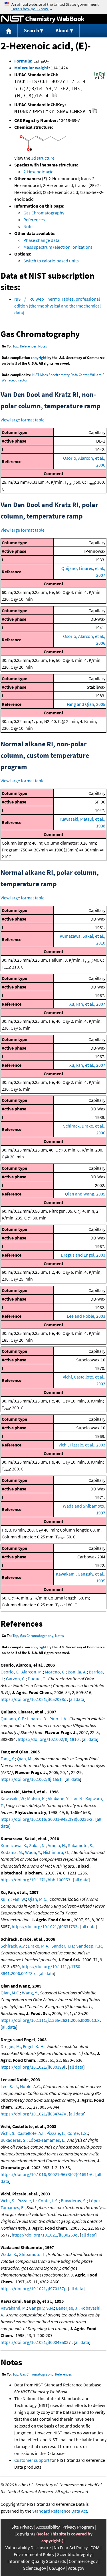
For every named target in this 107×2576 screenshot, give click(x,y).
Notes (29, 226)
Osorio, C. (10, 1672)
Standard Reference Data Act (60, 2511)
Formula (23, 61)
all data (77, 1699)
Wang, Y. (30, 1993)
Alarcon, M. (32, 1672)
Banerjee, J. (67, 2308)
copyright (39, 358)
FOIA (95, 2547)
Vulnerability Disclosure (28, 2547)
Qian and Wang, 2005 (85, 1194)
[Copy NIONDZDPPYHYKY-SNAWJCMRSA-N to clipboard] (95, 112)
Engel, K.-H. (34, 2046)
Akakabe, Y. (58, 1799)
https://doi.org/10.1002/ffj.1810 (48, 1739)
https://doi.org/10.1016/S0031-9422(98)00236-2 (47, 1819)
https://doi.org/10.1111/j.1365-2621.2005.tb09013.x (50, 2020)
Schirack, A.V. (13, 1946)
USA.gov (57, 2568)
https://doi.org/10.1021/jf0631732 (45, 1926)
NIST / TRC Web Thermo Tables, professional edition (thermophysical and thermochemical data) (57, 306)
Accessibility (48, 2527)
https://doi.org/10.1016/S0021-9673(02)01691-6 (47, 2174)
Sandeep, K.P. (89, 1946)
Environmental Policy (34, 2554)
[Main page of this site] (9, 31)
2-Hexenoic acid (39, 172)
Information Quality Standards (37, 2561)
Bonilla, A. (77, 1672)
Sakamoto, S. (81, 1845)
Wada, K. (9, 2254)
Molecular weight (31, 68)
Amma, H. (57, 1845)
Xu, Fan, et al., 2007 (87, 1004)
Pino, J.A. (58, 1719)
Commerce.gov (83, 2561)
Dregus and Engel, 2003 (83, 1255)
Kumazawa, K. (14, 1845)
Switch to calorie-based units (51, 261)
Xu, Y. (6, 1899)
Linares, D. (37, 1719)
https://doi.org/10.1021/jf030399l (33, 2067)
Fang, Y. (8, 1759)
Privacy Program (78, 2527)
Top (15, 346)
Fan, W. (19, 1899)
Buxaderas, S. (14, 2140)
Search (32, 30)
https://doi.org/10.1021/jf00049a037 (36, 2342)
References (34, 220)
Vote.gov (76, 2568)
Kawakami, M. (14, 2308)
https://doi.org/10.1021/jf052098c (33, 1699)
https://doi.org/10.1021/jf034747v (33, 2114)
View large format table (23, 420)
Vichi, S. (8, 2133)
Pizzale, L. (56, 2133)
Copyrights (25, 2534)
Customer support (32, 2460)
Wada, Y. (33, 1852)
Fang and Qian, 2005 (86, 704)
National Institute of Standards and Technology (13, 19)
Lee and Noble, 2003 (86, 1316)
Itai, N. (77, 1799)
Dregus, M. (11, 2046)
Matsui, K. (36, 1799)
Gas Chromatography (44, 213)
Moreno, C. (55, 1672)
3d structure (43, 158)
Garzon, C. (16, 1679)
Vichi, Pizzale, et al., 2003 (82, 1445)
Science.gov (35, 2568)
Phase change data (41, 240)
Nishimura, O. (56, 1852)
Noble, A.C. (30, 2086)
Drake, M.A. (39, 1946)
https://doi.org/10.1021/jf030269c (44, 2235)
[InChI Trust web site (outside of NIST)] (100, 79)
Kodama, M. (12, 1852)
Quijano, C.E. (13, 1719)
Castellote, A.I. (31, 2133)
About (62, 30)
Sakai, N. (37, 1845)
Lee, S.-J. (9, 2086)
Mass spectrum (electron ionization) (58, 247)
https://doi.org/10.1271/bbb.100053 (35, 1880)
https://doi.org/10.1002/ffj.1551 (31, 1779)
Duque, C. (37, 1679)
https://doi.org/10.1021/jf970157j (33, 2288)
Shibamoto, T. (32, 2254)
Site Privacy (22, 2527)
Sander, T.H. (63, 1946)
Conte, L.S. (78, 2133)
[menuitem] (9, 31)
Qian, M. (25, 1759)
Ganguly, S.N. (41, 2308)
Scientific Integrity (74, 2554)
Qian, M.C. (38, 1899)
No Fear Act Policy (71, 2547)
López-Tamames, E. (47, 2140)
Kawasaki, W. (13, 1799)
